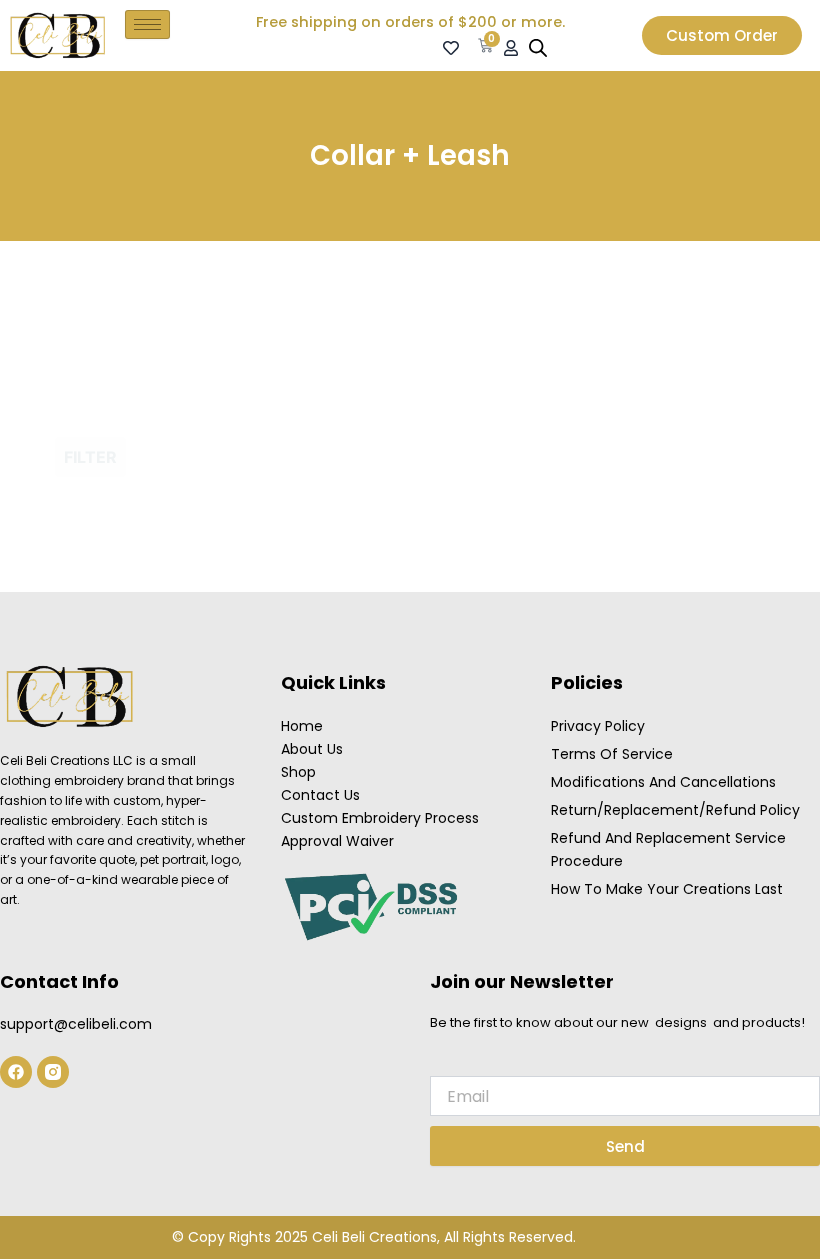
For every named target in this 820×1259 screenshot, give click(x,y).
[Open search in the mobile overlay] (538, 48)
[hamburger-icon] (147, 24)
